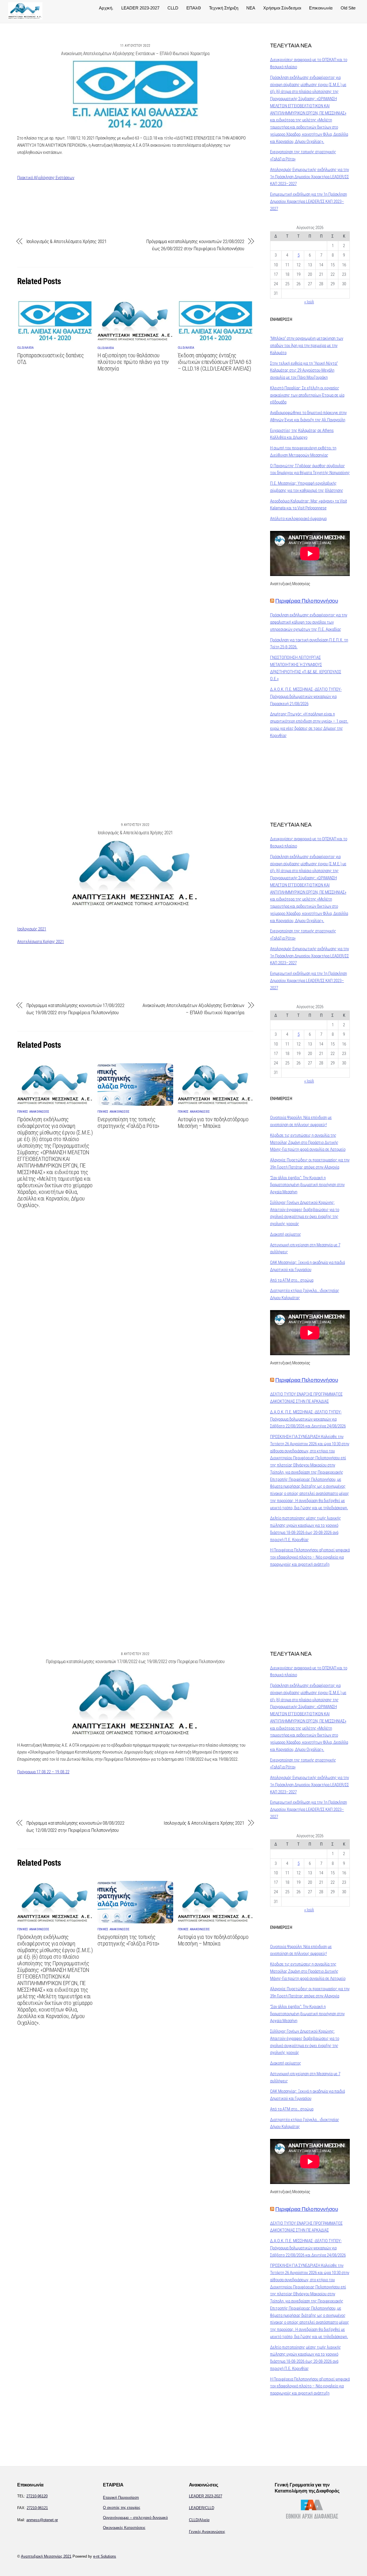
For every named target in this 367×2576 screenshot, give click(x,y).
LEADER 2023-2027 (140, 8)
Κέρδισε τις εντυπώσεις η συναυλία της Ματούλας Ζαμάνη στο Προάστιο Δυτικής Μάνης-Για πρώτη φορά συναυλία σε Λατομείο (308, 1142)
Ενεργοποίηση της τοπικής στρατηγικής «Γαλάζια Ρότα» (128, 1123)
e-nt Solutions (105, 2556)
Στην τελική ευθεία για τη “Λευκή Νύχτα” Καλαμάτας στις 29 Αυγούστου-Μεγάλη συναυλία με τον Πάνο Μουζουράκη (304, 371)
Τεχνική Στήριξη (224, 8)
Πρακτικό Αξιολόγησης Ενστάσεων (46, 178)
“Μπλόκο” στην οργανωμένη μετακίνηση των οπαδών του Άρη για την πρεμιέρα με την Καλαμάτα (307, 346)
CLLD (173, 8)
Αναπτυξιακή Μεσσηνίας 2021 (46, 2556)
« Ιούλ (309, 302)
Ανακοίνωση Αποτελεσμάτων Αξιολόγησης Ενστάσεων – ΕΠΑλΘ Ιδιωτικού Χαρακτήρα (135, 54)
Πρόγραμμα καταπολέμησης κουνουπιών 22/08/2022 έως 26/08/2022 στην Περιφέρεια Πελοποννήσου (195, 245)
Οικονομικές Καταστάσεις (124, 2528)
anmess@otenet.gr (42, 2520)
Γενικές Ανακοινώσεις (207, 2532)
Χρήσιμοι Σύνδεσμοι (282, 8)
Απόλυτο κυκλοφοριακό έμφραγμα (298, 519)
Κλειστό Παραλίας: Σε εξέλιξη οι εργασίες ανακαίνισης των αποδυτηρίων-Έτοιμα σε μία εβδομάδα (307, 395)
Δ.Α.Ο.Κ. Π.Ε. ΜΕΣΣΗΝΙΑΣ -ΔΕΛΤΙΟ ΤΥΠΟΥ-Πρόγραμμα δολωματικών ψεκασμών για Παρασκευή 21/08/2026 (306, 697)
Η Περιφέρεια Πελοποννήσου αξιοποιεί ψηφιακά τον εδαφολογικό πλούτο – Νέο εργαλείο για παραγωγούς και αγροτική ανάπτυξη (310, 1557)
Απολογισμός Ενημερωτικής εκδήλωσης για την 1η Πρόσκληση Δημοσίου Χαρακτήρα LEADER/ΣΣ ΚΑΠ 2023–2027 (310, 177)
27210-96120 (37, 2496)
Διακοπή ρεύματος (286, 1234)
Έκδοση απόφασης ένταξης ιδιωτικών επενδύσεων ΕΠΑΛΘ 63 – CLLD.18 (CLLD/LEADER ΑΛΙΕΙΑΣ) (214, 362)
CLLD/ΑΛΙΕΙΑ (25, 348)
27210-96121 (37, 2508)
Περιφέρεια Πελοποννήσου (307, 601)
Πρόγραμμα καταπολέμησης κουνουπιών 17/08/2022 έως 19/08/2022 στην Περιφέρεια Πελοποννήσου (75, 1009)
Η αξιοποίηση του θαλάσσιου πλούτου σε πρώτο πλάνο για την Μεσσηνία (133, 362)
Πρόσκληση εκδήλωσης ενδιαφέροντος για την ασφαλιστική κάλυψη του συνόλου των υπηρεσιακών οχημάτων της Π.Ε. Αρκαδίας (309, 622)
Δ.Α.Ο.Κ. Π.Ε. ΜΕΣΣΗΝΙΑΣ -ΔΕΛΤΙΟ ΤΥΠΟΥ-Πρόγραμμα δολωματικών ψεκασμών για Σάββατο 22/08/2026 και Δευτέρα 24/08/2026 (308, 1419)
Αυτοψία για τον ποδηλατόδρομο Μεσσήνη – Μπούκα (213, 1123)
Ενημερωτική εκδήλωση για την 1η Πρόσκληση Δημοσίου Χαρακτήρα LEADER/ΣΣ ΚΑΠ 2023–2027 (309, 201)
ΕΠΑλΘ (194, 8)
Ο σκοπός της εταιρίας (122, 2508)
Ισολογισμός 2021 (32, 929)
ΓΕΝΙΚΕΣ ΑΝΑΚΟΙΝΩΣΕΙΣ (33, 1112)
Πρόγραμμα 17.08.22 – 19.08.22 (43, 1772)
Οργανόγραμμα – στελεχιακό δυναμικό (135, 2518)
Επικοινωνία (321, 8)
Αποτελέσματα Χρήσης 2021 (41, 942)
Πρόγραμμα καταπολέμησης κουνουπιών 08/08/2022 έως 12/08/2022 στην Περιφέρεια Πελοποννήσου (75, 1827)
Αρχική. (106, 8)
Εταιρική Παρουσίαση (121, 2498)
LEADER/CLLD (202, 2508)
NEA (251, 8)
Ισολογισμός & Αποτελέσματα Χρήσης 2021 (67, 241)
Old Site (348, 8)
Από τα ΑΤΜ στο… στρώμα (292, 1280)
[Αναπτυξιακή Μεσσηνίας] (25, 17)
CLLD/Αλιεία (199, 2520)
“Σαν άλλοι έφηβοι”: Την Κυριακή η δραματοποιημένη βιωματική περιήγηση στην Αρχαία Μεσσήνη (307, 1185)
